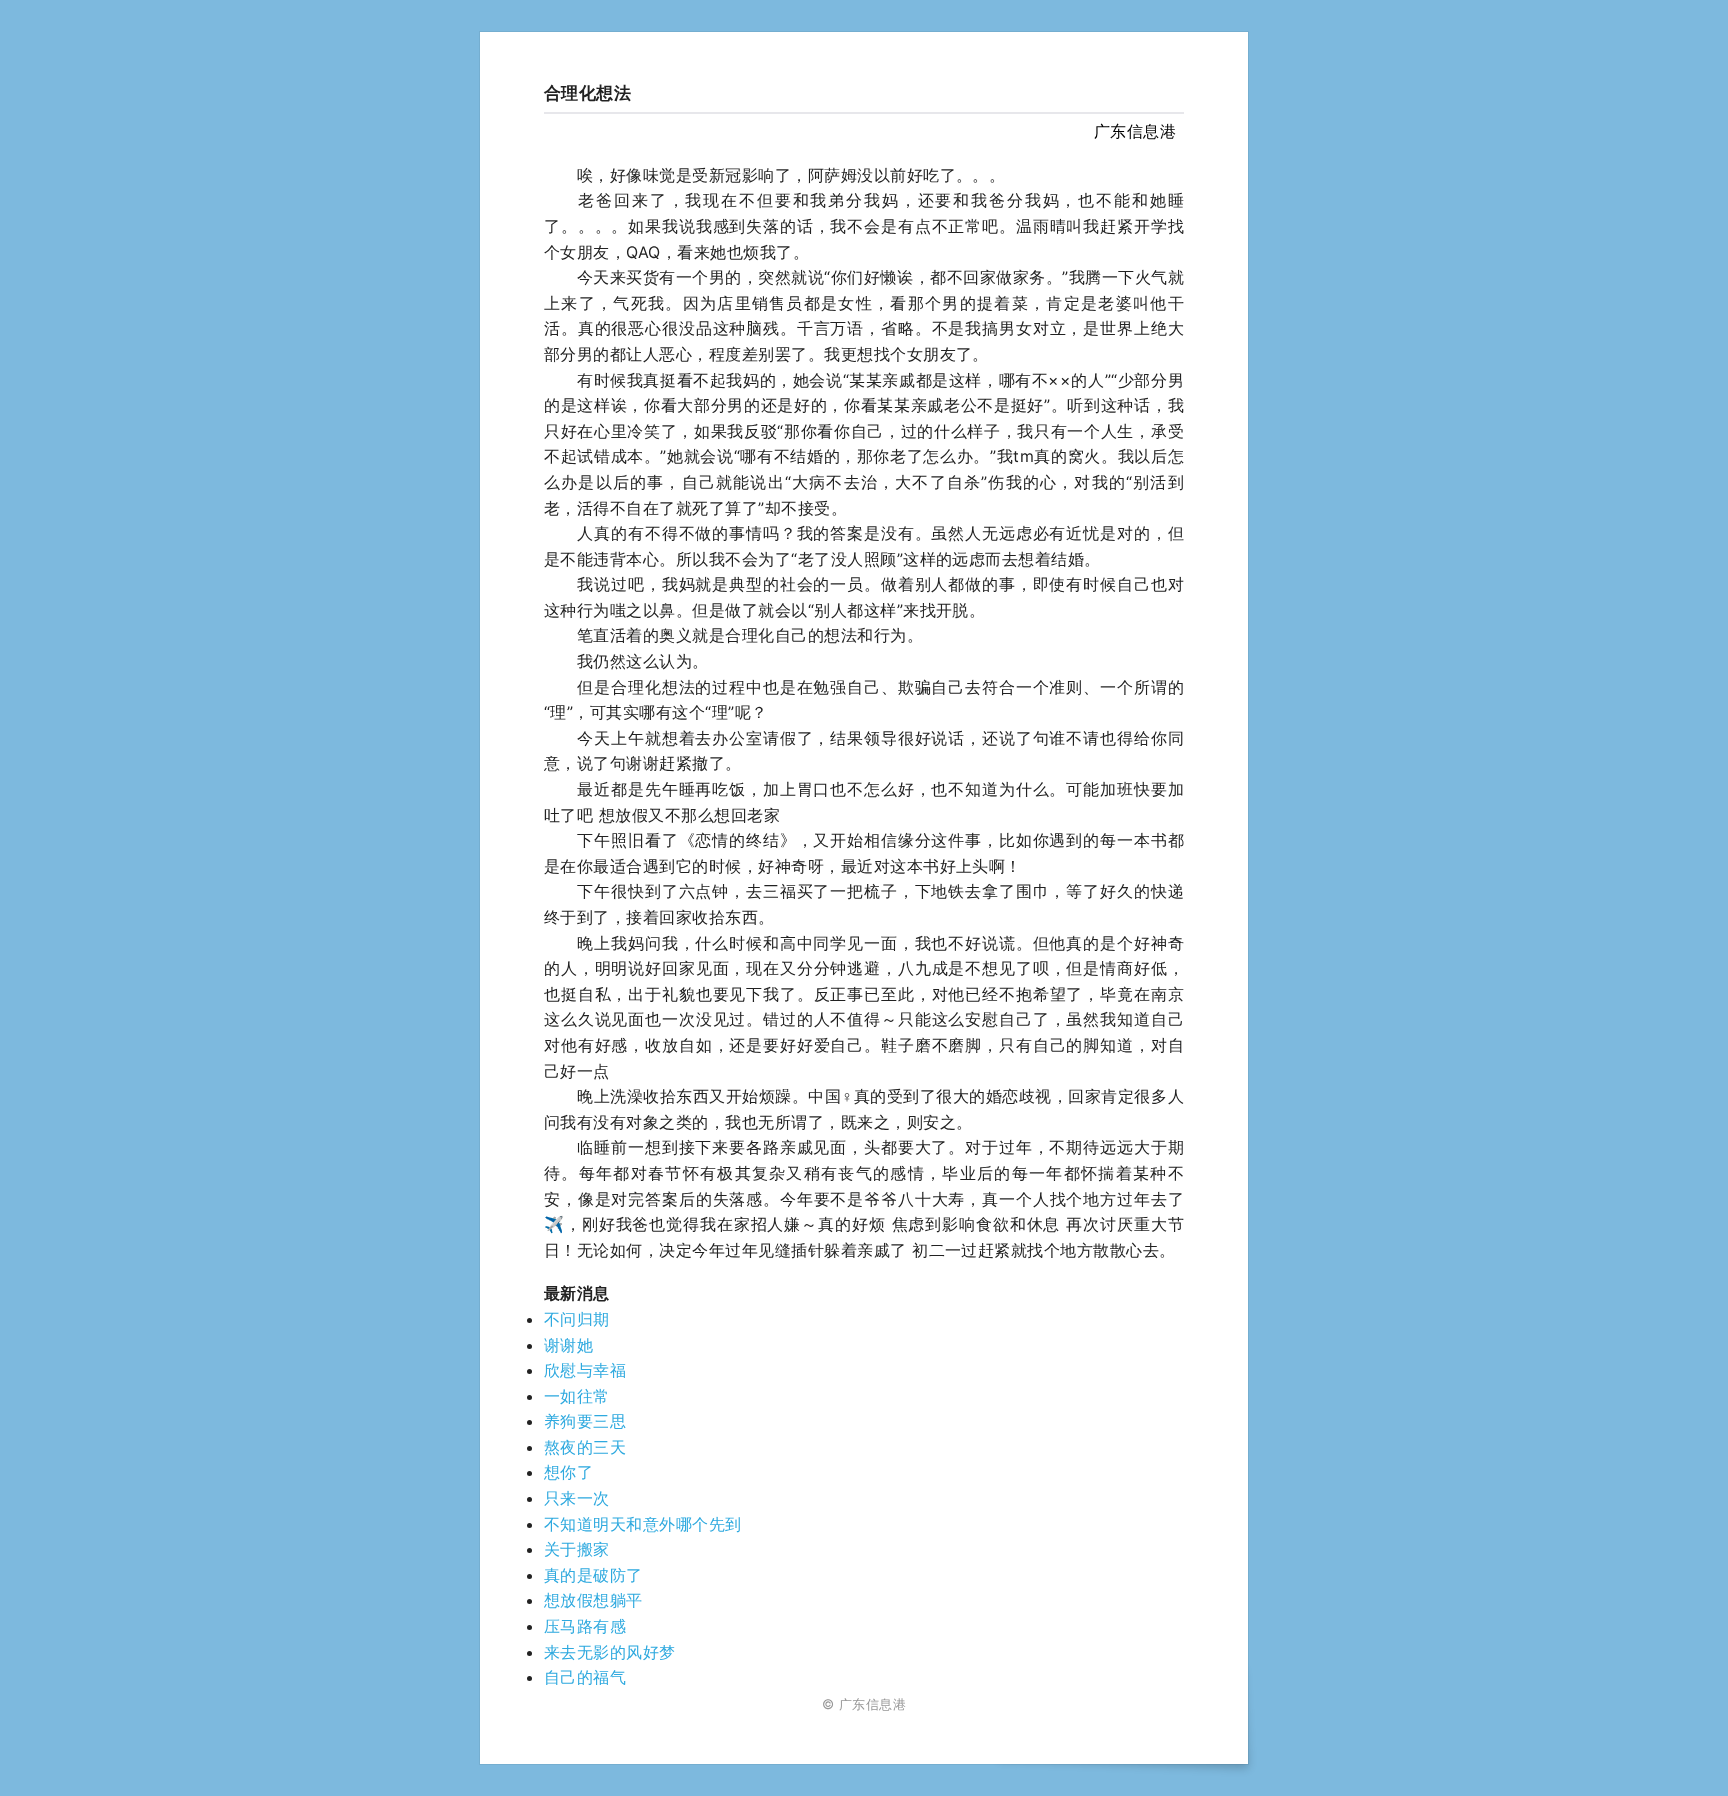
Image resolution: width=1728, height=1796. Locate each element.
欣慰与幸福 (585, 1370)
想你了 (568, 1472)
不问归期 (577, 1319)
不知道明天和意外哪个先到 (643, 1524)
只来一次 (577, 1498)
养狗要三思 (585, 1421)
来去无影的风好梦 (610, 1652)
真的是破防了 (593, 1575)
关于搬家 (577, 1549)
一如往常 (577, 1396)
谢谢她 (568, 1345)
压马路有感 (585, 1626)
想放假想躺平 (593, 1600)
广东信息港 (1135, 131)
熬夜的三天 (585, 1447)
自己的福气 (585, 1677)
